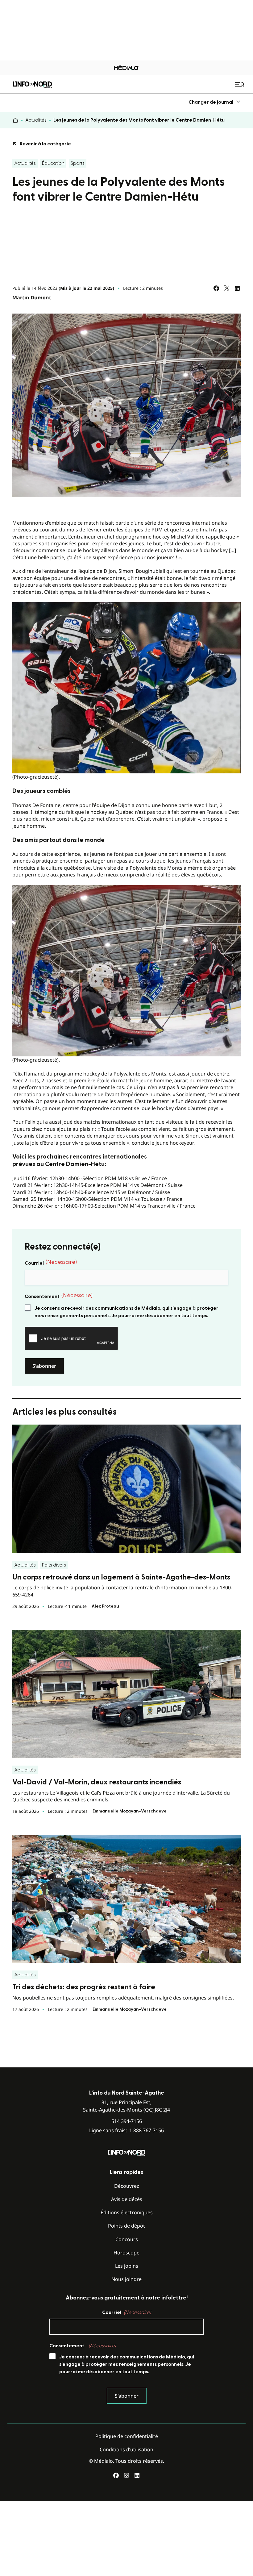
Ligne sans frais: (126, 2131)
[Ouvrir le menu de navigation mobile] (240, 85)
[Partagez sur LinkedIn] (237, 288)
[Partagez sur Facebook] (216, 288)
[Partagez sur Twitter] (227, 288)
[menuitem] (215, 102)
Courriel (51, 1263)
